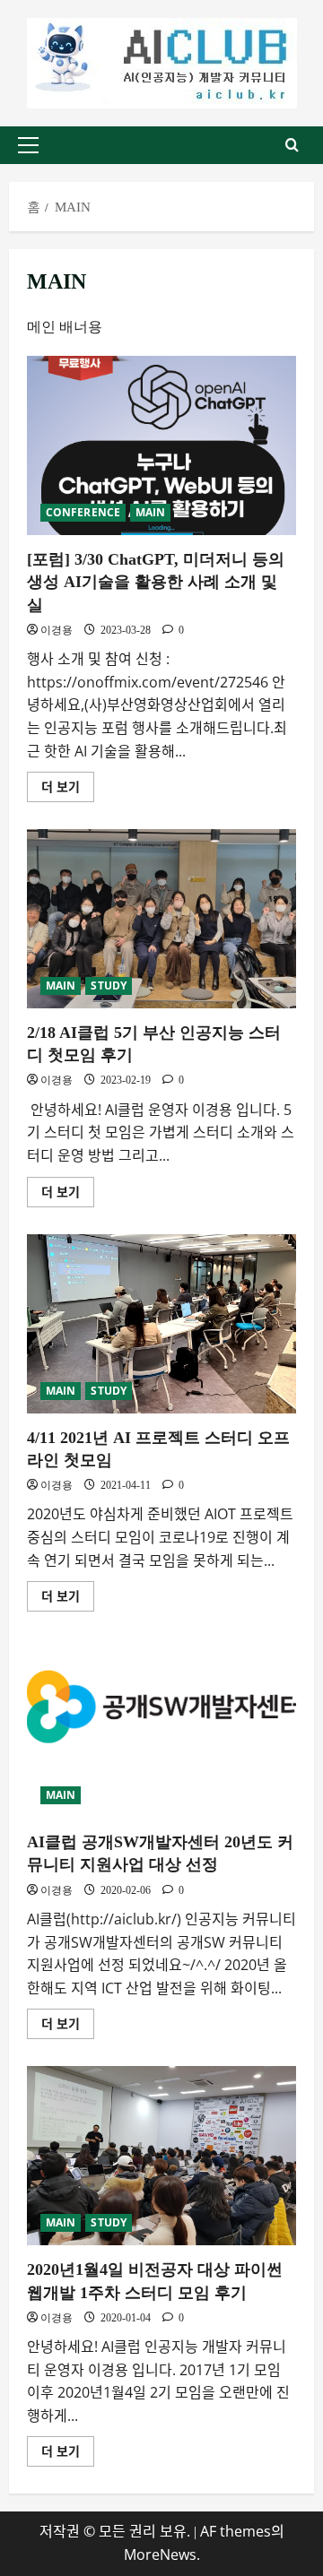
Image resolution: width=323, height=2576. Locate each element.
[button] (28, 145)
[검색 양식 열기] (292, 145)
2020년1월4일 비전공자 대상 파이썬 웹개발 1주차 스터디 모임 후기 (161, 2156)
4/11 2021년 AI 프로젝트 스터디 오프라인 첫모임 (161, 1324)
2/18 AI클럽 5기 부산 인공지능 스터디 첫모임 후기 (161, 919)
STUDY (109, 985)
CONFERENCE (83, 512)
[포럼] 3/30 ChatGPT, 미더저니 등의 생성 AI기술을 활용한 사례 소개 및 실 (161, 445)
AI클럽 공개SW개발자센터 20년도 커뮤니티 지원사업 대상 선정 (161, 1728)
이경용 (57, 630)
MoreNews (160, 2554)
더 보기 (68, 783)
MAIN (150, 512)
